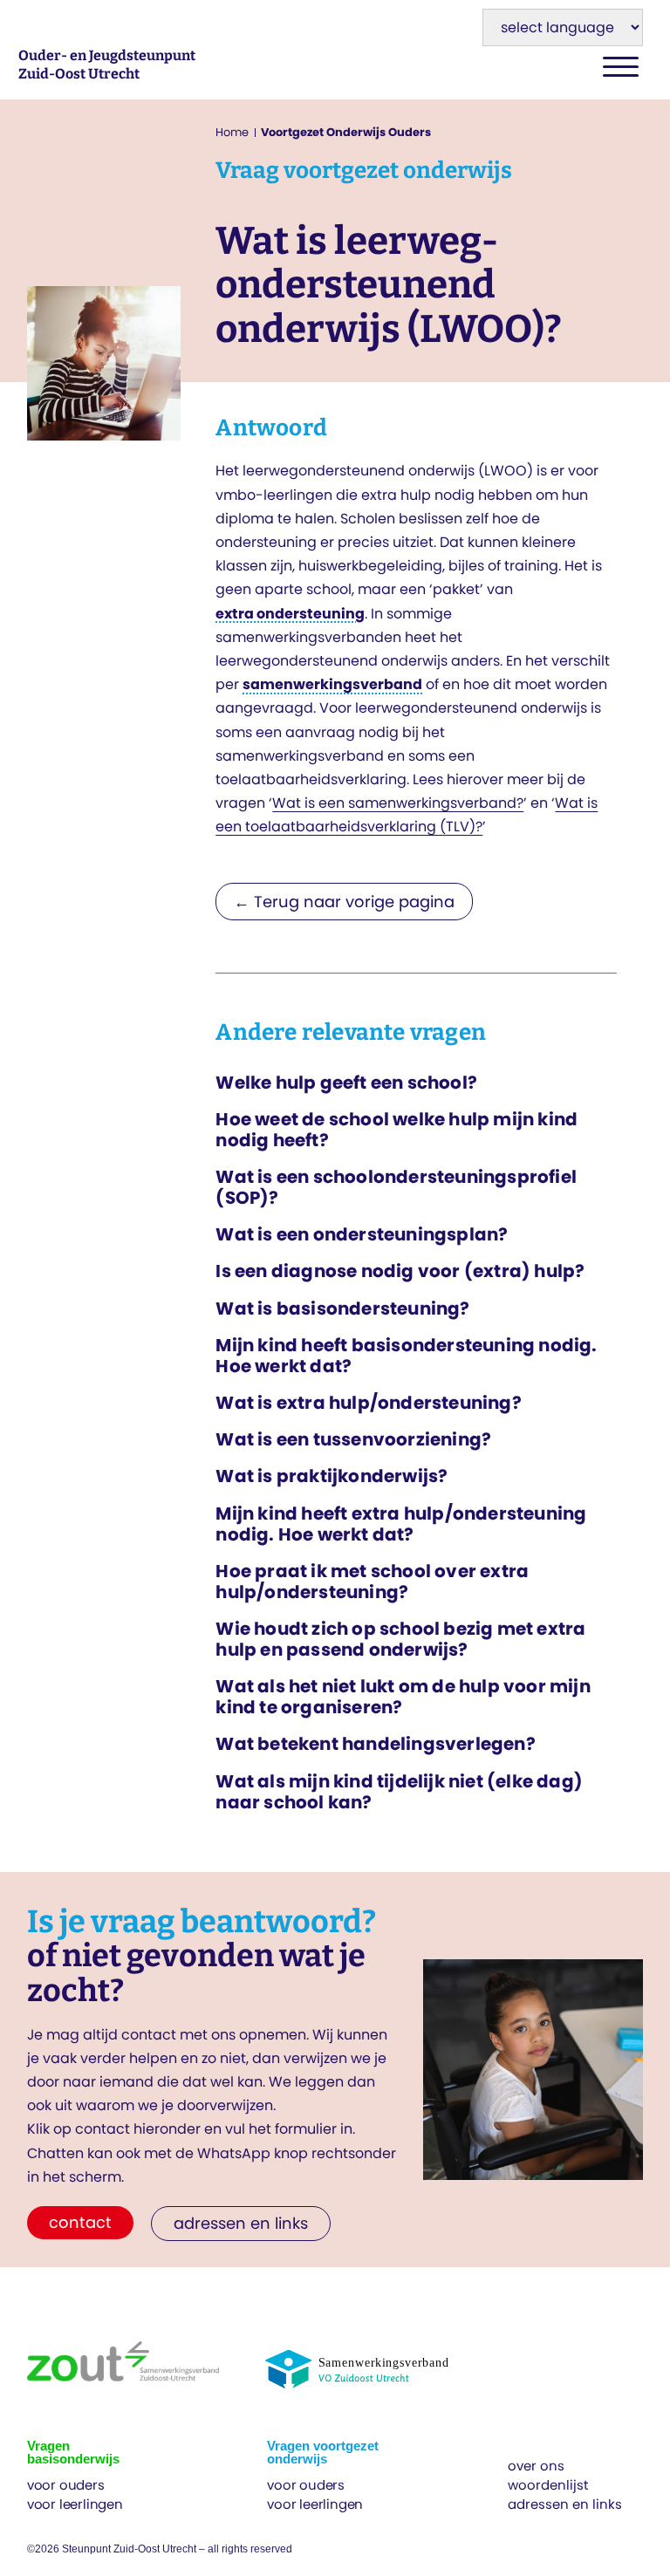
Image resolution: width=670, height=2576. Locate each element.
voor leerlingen (75, 2504)
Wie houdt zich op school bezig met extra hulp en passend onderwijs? (400, 1639)
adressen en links (565, 2504)
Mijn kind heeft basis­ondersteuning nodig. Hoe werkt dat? (406, 1356)
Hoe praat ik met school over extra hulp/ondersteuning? (372, 1582)
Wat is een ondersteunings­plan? (362, 1234)
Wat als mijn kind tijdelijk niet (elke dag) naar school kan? (399, 1792)
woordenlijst (548, 2485)
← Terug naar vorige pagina (344, 902)
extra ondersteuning (290, 614)
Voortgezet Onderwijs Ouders (346, 132)
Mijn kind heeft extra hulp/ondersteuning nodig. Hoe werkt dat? (401, 1524)
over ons (536, 2466)
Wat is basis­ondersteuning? (342, 1308)
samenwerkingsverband (332, 684)
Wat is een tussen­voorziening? (353, 1439)
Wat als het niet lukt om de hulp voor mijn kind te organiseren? (403, 1697)
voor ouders (66, 2485)
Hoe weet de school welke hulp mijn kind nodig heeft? (397, 1130)
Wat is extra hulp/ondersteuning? (368, 1403)
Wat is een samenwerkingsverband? (398, 803)
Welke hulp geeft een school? (346, 1083)
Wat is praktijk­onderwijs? (332, 1476)
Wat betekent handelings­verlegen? (375, 1744)
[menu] (621, 68)
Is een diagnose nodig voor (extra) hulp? (400, 1271)
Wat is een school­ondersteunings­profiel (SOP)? (396, 1187)
